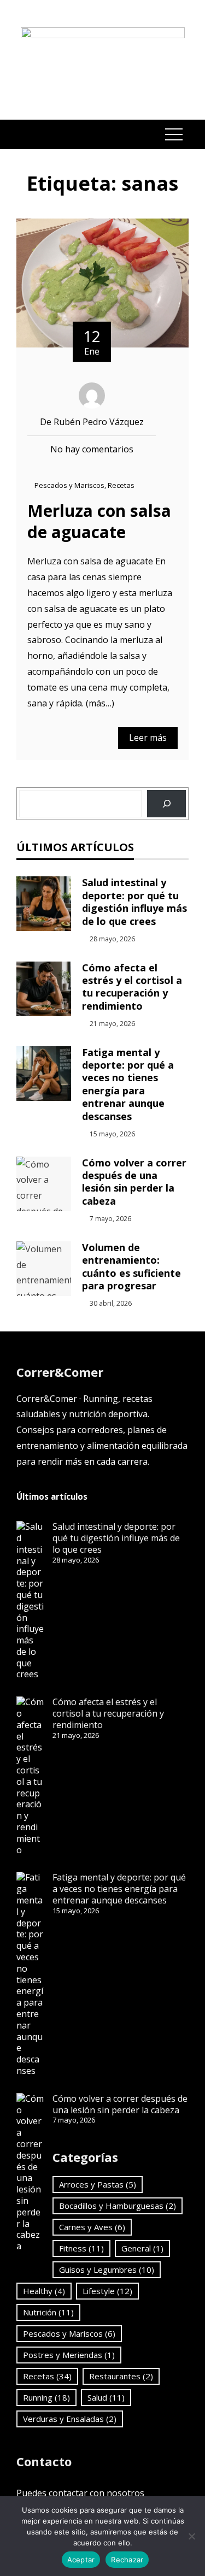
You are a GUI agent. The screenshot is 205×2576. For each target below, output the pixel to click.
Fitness (81, 2248)
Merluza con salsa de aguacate (99, 521)
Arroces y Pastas (98, 2184)
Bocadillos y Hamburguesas (118, 2206)
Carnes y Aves (92, 2227)
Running (46, 2397)
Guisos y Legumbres (107, 2270)
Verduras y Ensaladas (70, 2419)
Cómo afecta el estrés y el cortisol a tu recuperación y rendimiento (132, 987)
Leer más (148, 738)
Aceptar (81, 2560)
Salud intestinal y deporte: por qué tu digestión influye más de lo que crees (134, 901)
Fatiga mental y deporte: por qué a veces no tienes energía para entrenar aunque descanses (128, 1084)
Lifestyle (107, 2291)
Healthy (44, 2291)
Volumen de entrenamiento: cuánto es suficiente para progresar (131, 1266)
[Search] (166, 804)
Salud (106, 2397)
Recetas (121, 485)
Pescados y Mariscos (69, 485)
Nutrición (48, 2312)
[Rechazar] (191, 2536)
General (142, 2248)
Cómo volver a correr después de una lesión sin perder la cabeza (134, 1182)
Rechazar (127, 2560)
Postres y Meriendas (69, 2355)
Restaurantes (121, 2376)
